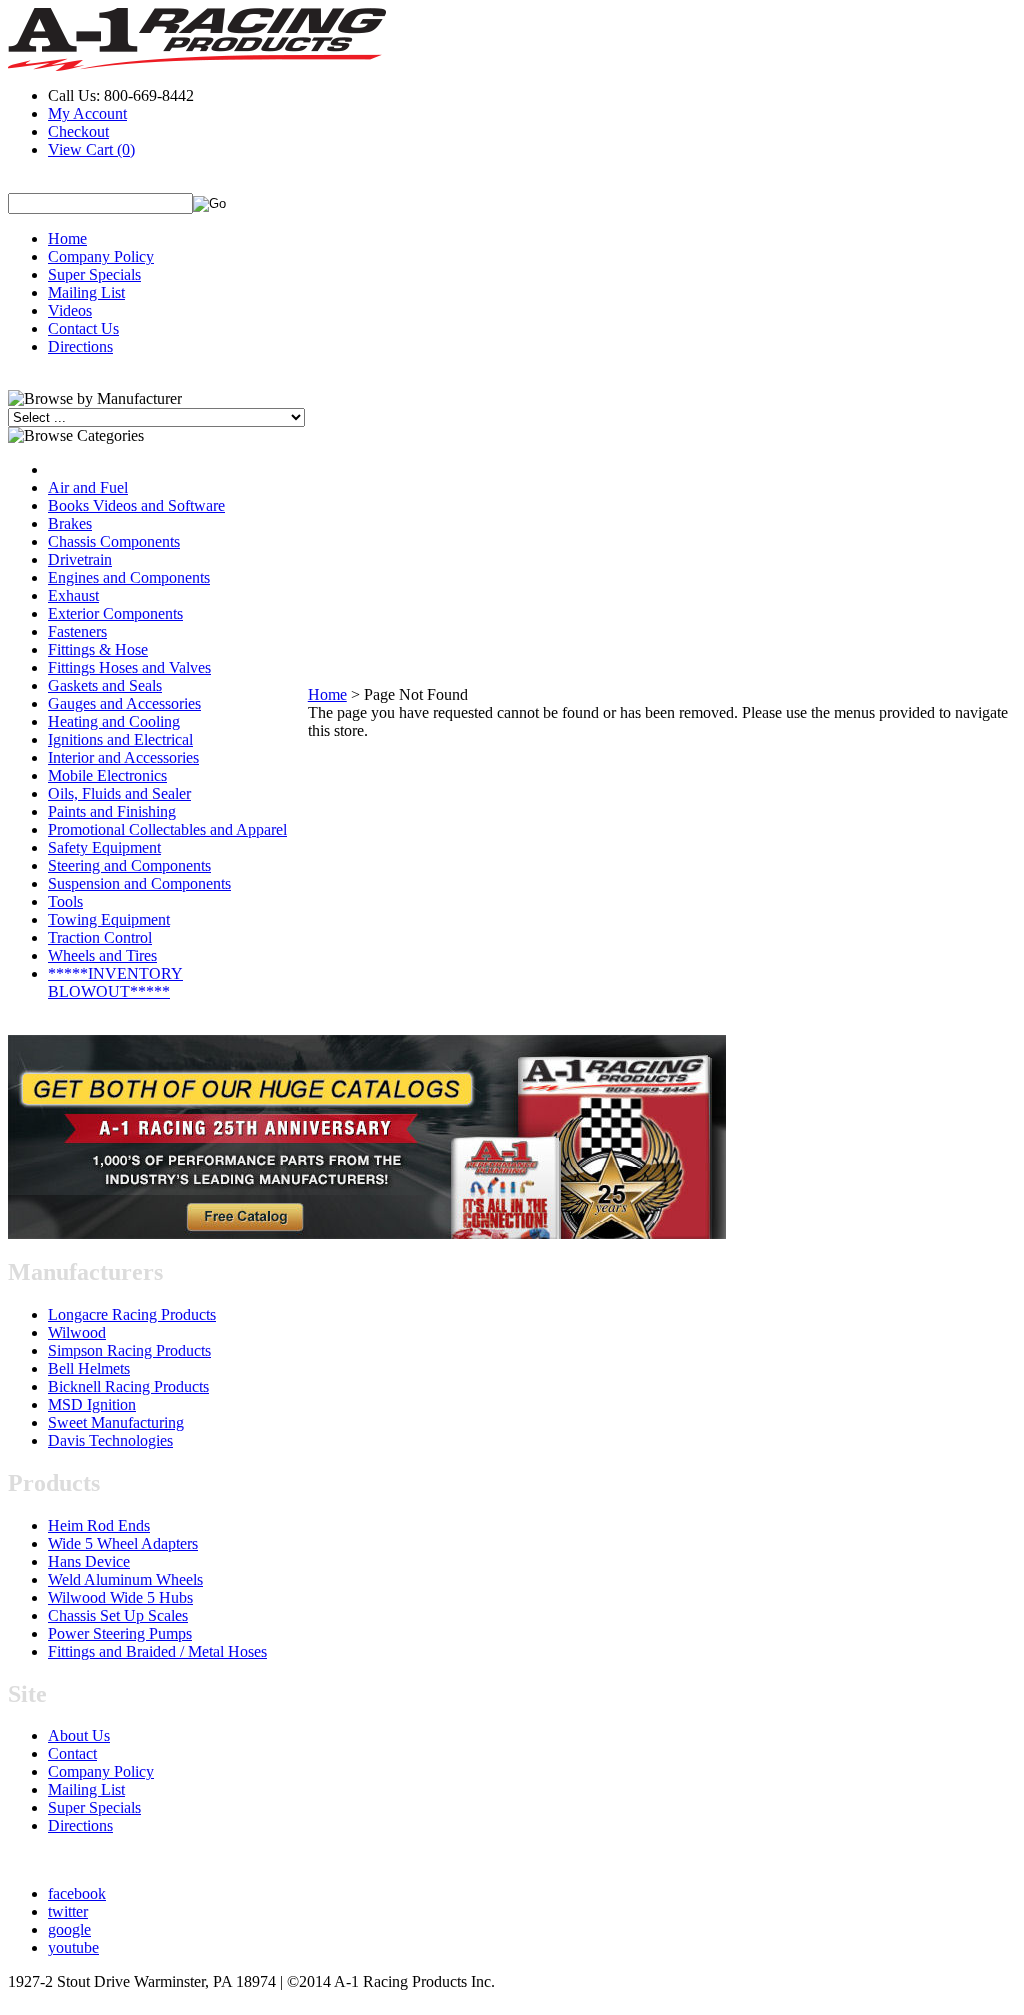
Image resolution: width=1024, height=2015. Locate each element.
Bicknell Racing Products (128, 1386)
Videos (70, 310)
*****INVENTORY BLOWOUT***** (115, 982)
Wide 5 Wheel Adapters (123, 1543)
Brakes (70, 523)
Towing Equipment (109, 919)
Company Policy (101, 256)
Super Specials (94, 274)
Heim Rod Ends (99, 1525)
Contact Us (83, 328)
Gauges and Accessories (124, 703)
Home (67, 238)
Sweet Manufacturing (116, 1422)
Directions (80, 346)
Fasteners (77, 631)
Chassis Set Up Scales (118, 1615)
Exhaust (73, 595)
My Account (87, 113)
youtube (73, 1947)
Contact (72, 1753)
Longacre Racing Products (132, 1314)
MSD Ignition (92, 1404)
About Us (79, 1735)
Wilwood (77, 1332)
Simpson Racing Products (129, 1350)
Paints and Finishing (112, 811)
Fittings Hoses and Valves (129, 667)
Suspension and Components (139, 883)
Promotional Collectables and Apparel (167, 829)
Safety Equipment (104, 847)
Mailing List (86, 292)
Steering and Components (129, 865)
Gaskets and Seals (105, 685)
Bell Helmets (89, 1368)
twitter (68, 1911)
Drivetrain (80, 559)
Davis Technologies (110, 1440)
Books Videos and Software (136, 505)
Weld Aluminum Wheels (125, 1579)
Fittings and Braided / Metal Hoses (157, 1651)
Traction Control (100, 937)
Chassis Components (114, 541)
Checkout (78, 131)
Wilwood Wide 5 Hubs (120, 1597)
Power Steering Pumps (120, 1633)
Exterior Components (115, 613)
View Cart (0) (91, 149)
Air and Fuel (88, 487)
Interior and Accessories (123, 757)
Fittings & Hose (98, 649)
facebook (77, 1893)
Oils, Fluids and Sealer (119, 793)
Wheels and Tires (102, 955)
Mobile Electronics (107, 775)
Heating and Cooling (114, 721)
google (69, 1929)
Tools (65, 901)
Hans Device (89, 1561)
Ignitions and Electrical (120, 739)
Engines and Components (129, 577)
